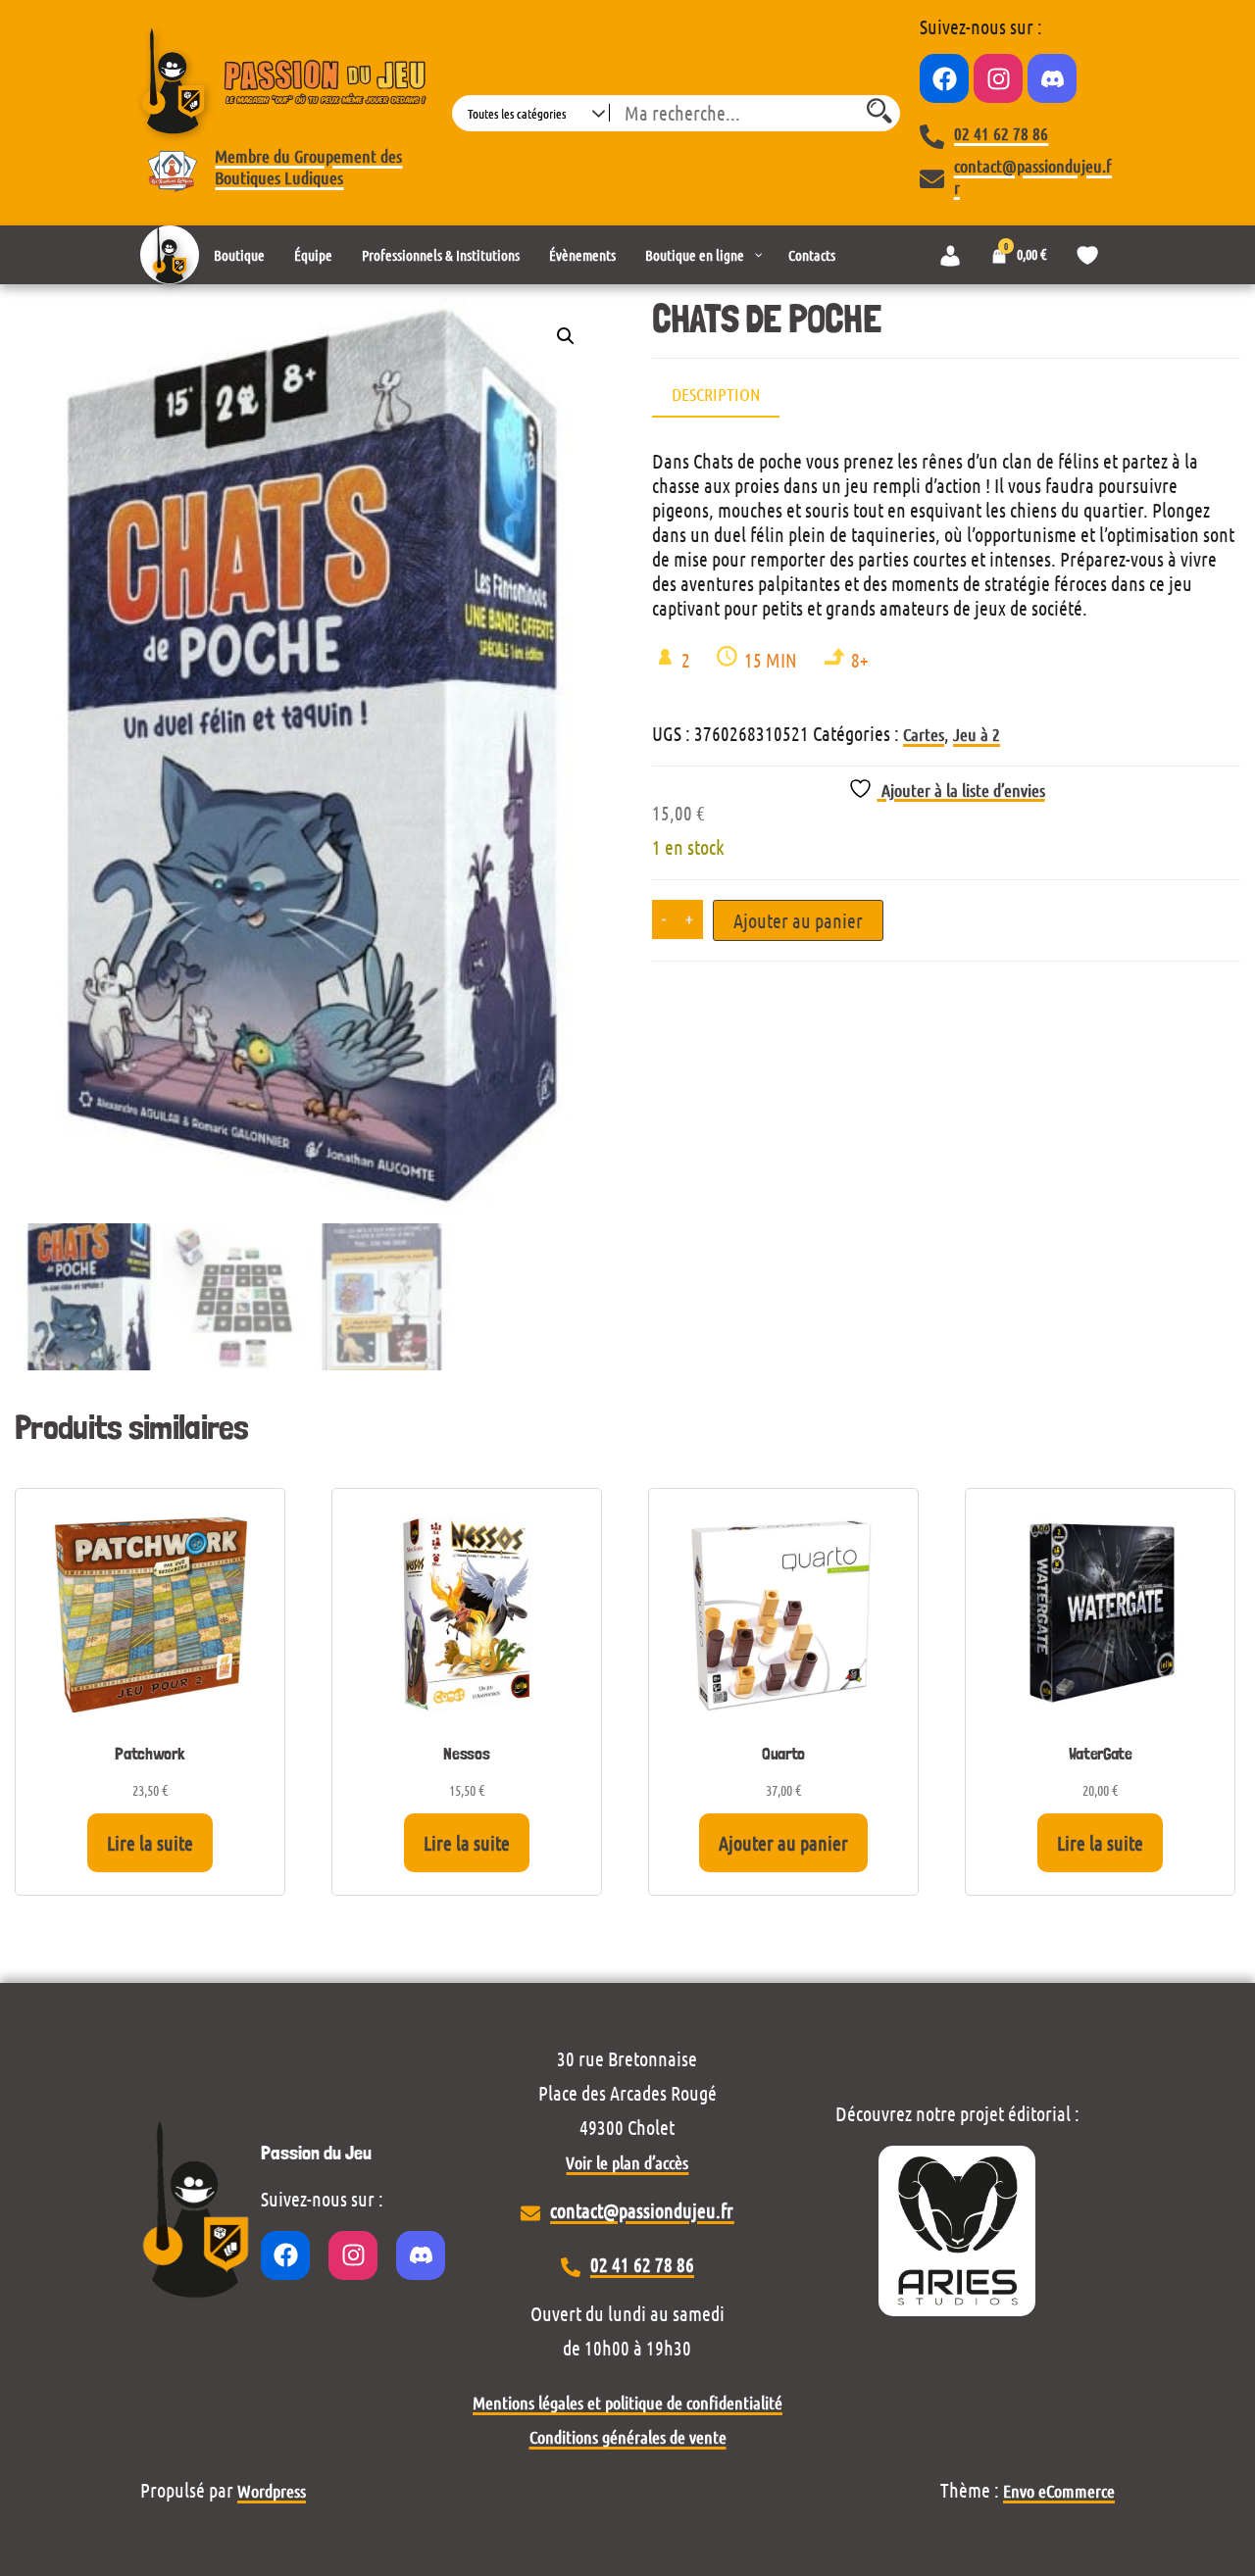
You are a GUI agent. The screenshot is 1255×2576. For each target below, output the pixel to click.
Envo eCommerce (1059, 2491)
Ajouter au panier (798, 920)
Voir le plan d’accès (627, 2162)
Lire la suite (150, 1843)
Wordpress (272, 2491)
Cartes (924, 734)
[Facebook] (944, 78)
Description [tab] (716, 394)
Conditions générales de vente (628, 2437)
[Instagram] (998, 78)
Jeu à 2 (977, 734)
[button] (566, 336)
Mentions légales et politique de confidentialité (627, 2403)
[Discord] (1052, 78)
